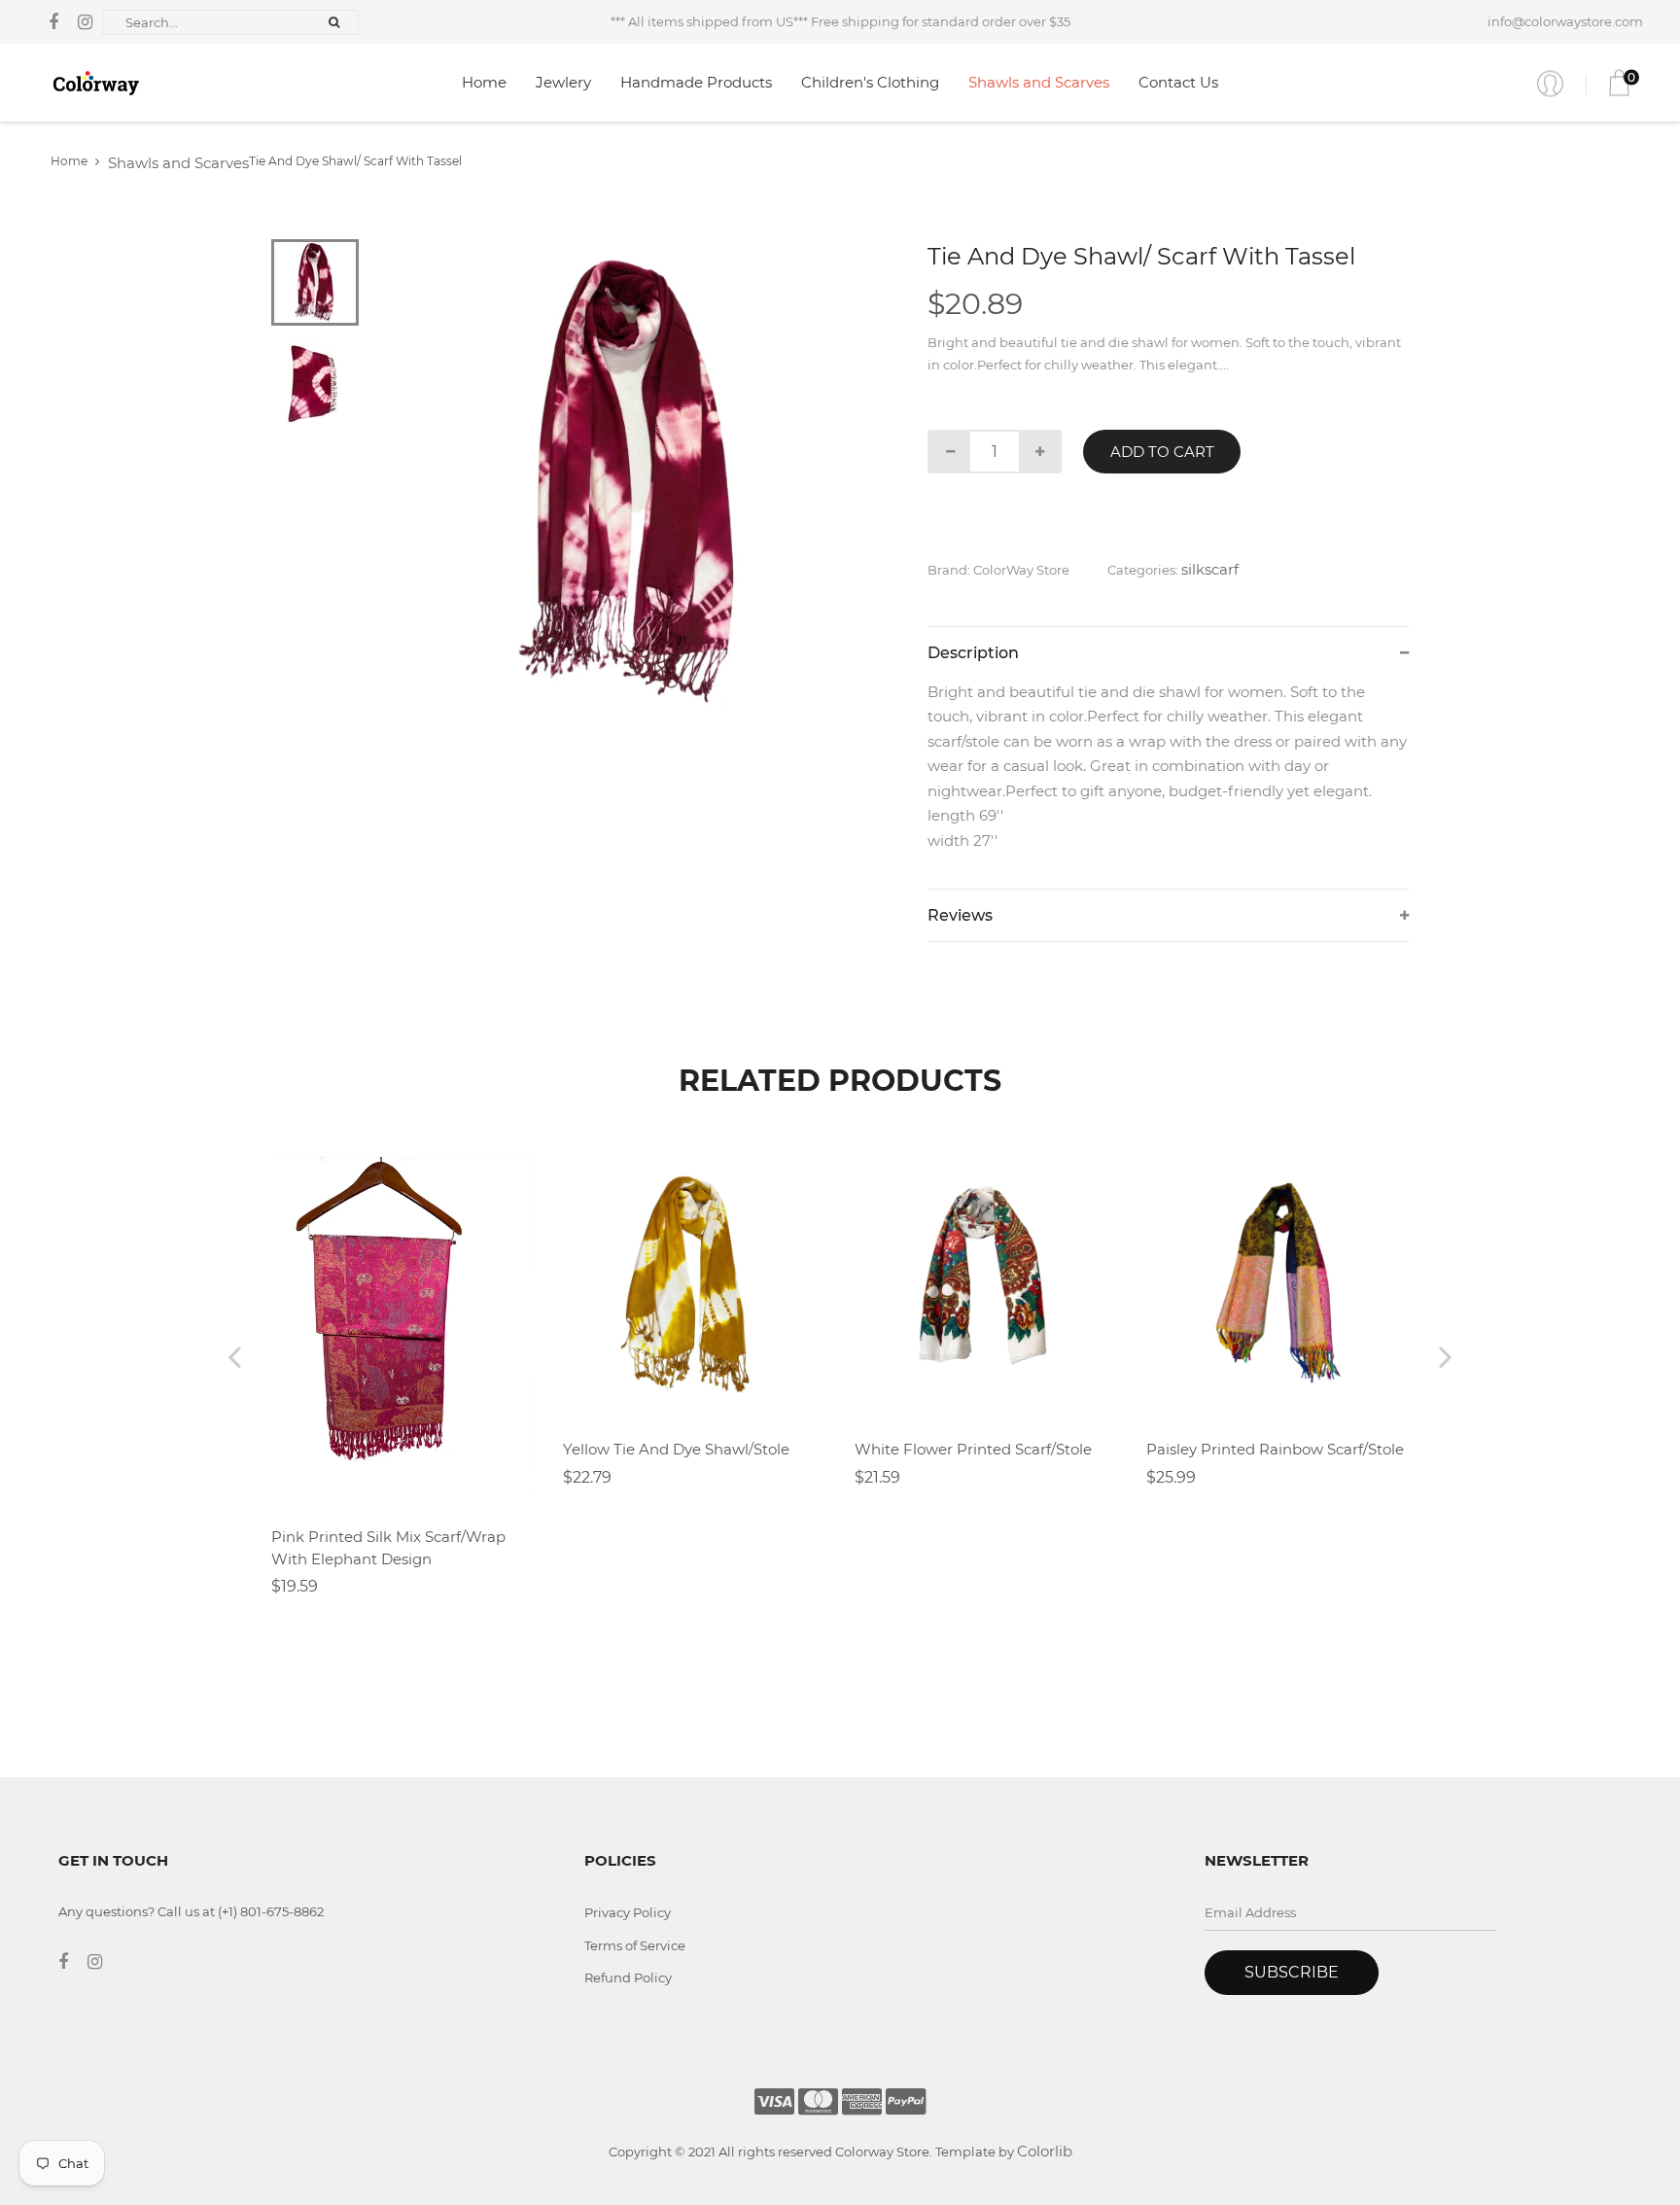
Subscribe (1292, 1972)
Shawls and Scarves (1039, 82)
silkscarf (1210, 569)
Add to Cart (1162, 452)
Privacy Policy (628, 1912)
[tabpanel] (631, 483)
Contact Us (1178, 82)
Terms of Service (635, 1945)
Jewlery (563, 82)
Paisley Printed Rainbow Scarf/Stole (1275, 1449)
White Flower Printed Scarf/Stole (973, 1449)
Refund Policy (628, 1977)
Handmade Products (696, 82)
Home (484, 82)
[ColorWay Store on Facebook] (53, 22)
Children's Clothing (870, 82)
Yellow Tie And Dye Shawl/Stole (676, 1449)
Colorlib (1045, 2151)
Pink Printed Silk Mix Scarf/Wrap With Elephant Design (388, 1548)
